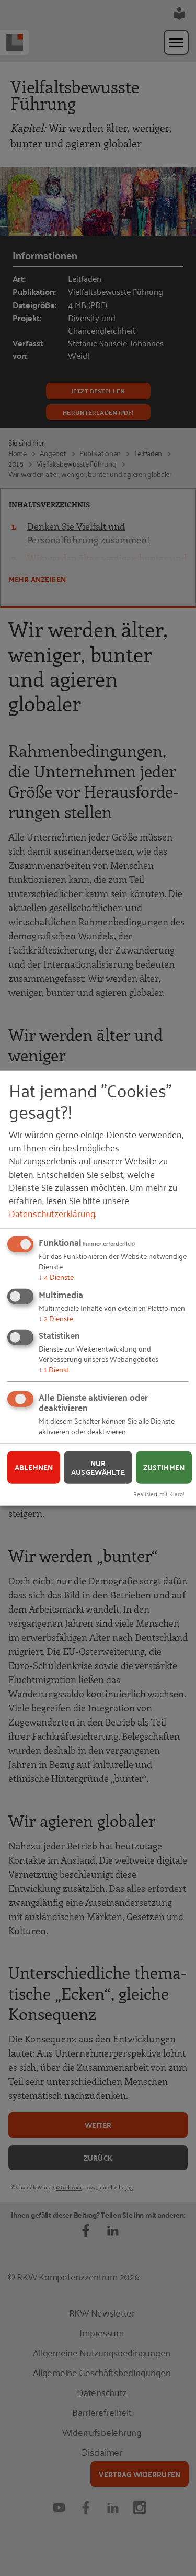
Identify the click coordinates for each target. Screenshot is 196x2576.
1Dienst (54, 1369)
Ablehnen (34, 1467)
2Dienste (56, 1317)
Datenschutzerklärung (52, 1213)
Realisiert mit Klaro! (159, 1494)
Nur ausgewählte (98, 1467)
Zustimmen (164, 1467)
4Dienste (56, 1276)
